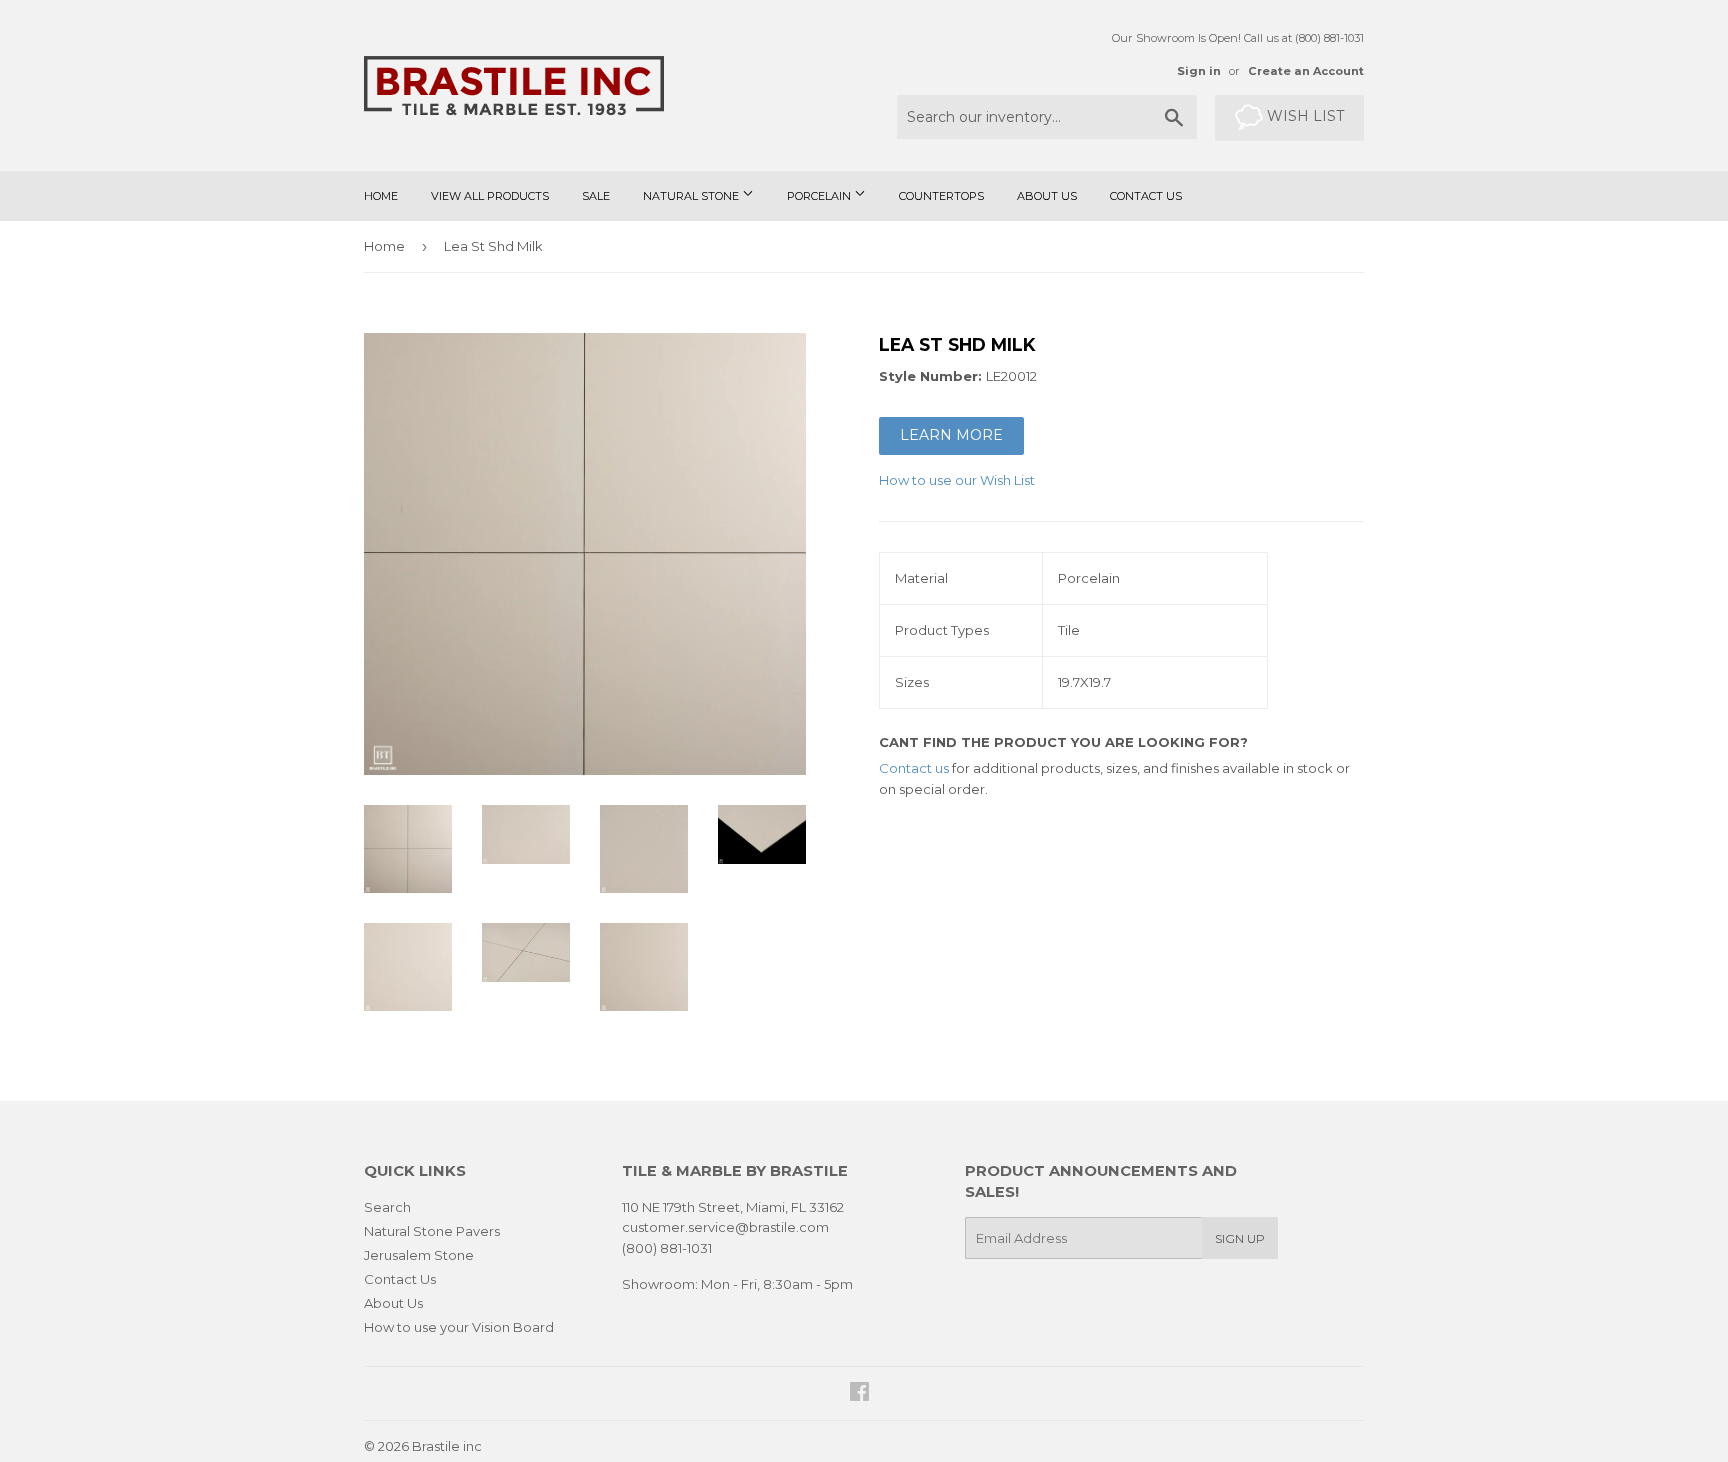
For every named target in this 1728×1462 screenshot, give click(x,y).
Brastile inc (447, 1446)
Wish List (1303, 116)
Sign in (1199, 71)
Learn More (951, 435)
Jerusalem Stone (419, 1255)
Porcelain (820, 196)
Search (387, 1207)
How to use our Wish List (957, 480)
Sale (596, 196)
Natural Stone (692, 196)
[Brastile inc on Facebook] (859, 1394)
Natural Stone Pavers (432, 1231)
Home (381, 196)
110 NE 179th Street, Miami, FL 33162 (733, 1207)
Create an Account (1306, 71)
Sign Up (1240, 1238)
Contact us (914, 768)
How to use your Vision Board (459, 1327)
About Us (1047, 196)
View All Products (490, 196)
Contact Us (1146, 196)
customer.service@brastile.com (725, 1227)
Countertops (941, 196)
